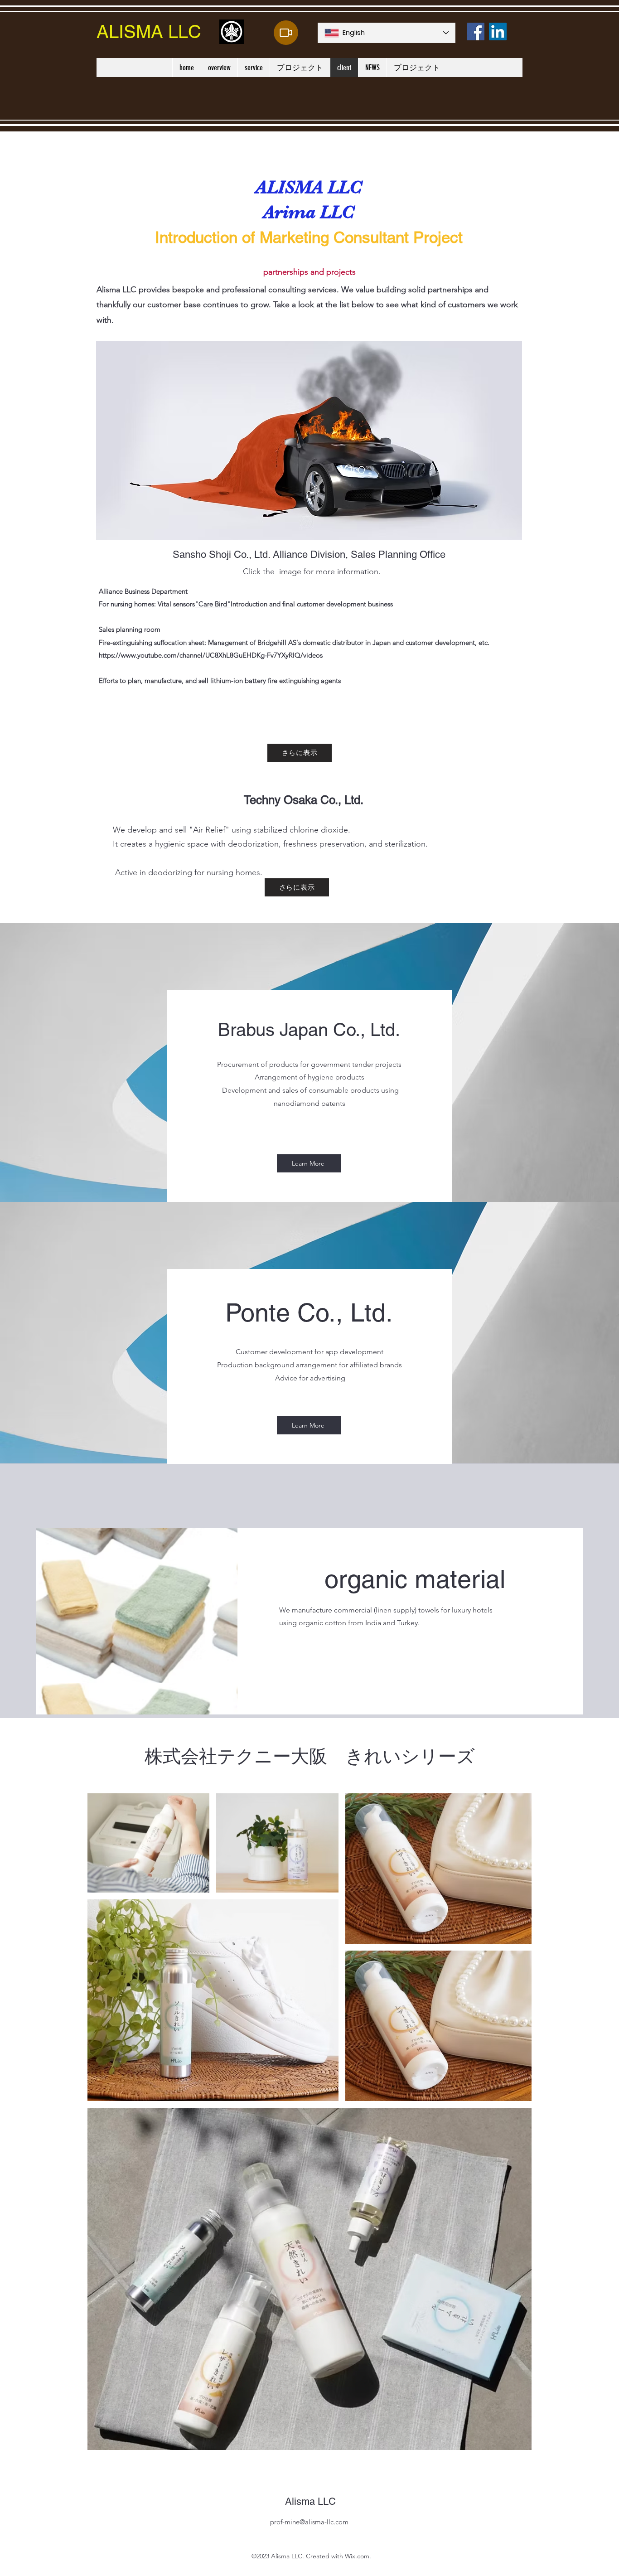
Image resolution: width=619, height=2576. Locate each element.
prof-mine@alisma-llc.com (309, 2522)
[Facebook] (476, 31)
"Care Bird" (213, 604)
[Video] (286, 33)
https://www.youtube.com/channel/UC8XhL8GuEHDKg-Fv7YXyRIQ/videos (211, 655)
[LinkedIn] (498, 31)
